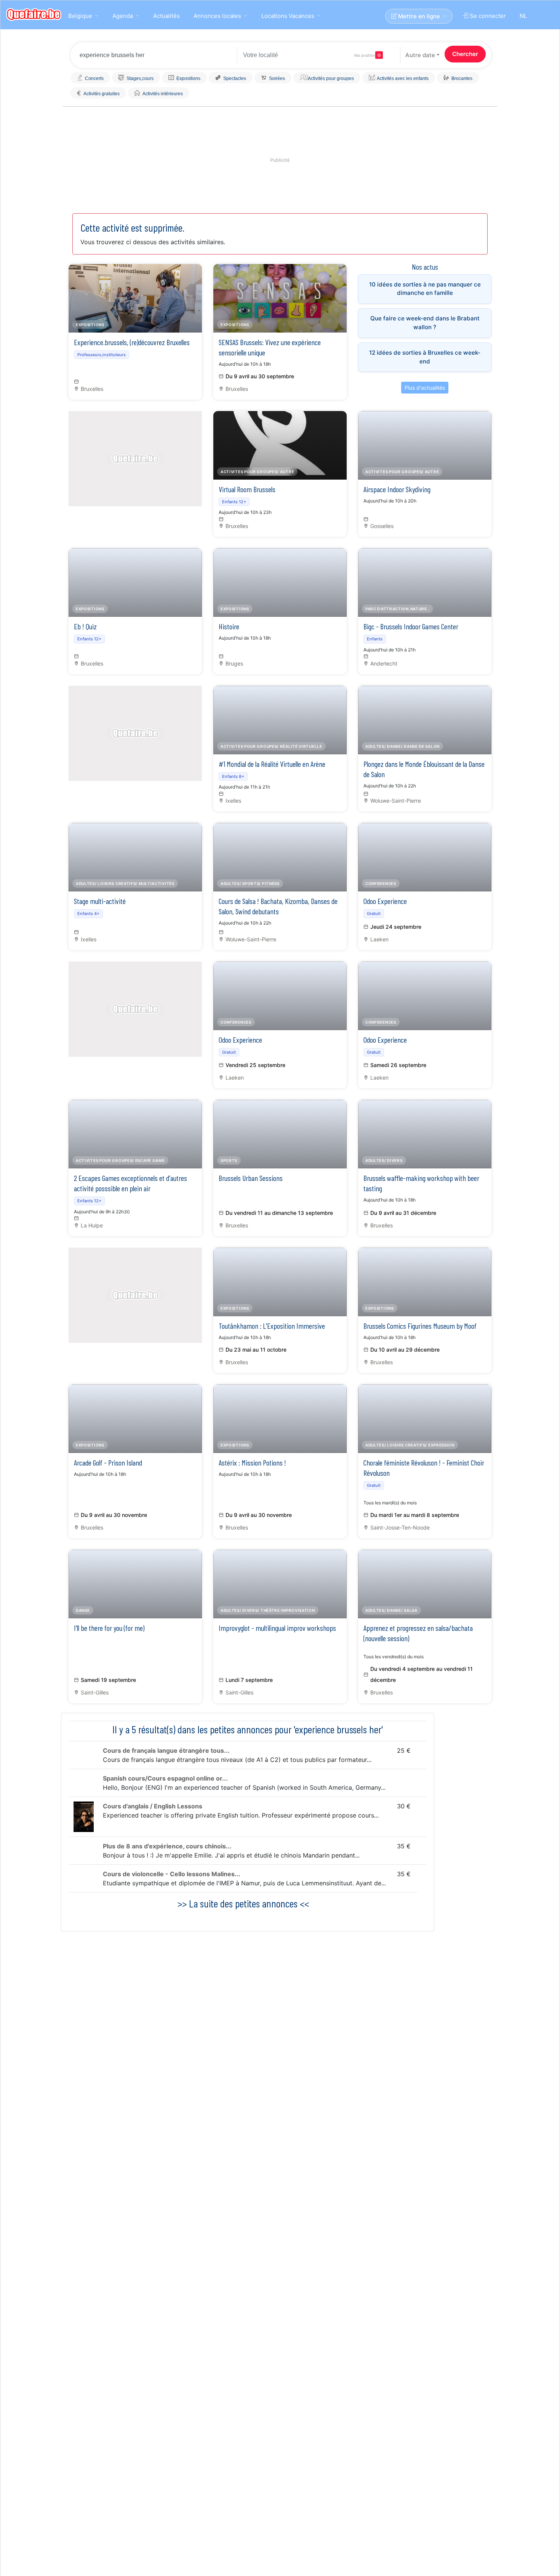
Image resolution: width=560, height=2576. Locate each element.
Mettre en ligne (418, 16)
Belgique (80, 16)
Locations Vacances (288, 16)
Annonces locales (217, 16)
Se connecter (487, 16)
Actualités (166, 16)
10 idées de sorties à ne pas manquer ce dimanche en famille (425, 289)
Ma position (365, 55)
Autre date (420, 55)
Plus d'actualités (425, 388)
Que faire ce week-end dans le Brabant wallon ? (425, 323)
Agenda (123, 16)
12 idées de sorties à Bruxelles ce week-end (425, 357)
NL (523, 16)
